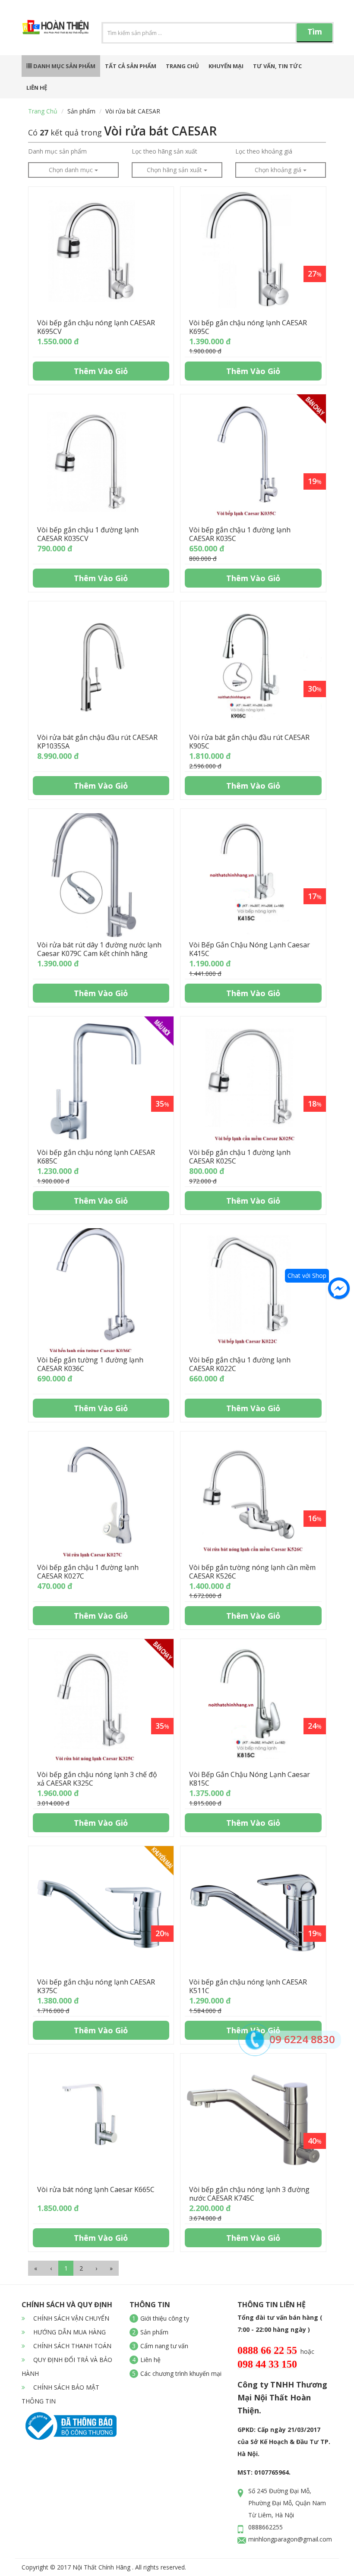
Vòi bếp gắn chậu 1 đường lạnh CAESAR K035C (240, 534)
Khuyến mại (226, 66)
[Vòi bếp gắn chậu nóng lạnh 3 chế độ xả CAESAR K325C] (101, 1705)
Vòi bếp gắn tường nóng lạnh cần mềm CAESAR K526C (252, 1572)
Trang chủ (182, 66)
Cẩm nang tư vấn (164, 2346)
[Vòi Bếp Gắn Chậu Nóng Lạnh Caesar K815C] (253, 1705)
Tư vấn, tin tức (277, 66)
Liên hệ (37, 88)
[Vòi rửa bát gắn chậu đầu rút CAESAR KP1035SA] (101, 668)
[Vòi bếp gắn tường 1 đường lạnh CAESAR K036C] (101, 1290)
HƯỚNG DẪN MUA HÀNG (69, 2332)
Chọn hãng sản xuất (175, 170)
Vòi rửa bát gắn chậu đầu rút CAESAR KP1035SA (97, 742)
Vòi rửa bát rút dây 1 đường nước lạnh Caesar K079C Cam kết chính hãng (99, 949)
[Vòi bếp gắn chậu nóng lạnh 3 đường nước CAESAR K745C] (253, 2120)
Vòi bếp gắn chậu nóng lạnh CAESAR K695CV (96, 327)
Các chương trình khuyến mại (181, 2373)
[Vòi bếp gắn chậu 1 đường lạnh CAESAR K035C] (253, 461)
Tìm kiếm (315, 34)
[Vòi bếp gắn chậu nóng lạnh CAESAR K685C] (101, 1083)
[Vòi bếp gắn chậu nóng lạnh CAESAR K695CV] (101, 253)
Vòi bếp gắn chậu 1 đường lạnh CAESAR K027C (88, 1572)
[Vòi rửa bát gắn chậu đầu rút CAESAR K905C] (253, 668)
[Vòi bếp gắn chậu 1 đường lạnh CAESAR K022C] (253, 1290)
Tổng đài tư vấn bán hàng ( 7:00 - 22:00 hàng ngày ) (280, 2323)
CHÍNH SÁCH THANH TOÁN (71, 2346)
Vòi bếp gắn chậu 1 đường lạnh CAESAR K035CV (88, 534)
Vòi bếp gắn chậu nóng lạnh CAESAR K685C (96, 1157)
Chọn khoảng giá (279, 170)
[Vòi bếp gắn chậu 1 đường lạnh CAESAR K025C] (253, 1083)
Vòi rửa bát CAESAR (133, 111)
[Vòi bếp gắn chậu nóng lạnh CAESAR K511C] (253, 1912)
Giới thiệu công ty (165, 2318)
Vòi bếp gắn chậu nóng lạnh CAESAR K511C (248, 1986)
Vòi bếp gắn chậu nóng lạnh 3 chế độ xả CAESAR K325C (97, 1779)
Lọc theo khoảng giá (264, 151)
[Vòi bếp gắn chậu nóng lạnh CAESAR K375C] (101, 1912)
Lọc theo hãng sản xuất (164, 151)
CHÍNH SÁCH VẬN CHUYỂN (70, 2318)
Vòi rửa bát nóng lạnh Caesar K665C (96, 2189)
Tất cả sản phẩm (131, 66)
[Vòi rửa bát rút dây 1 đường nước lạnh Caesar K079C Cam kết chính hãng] (101, 875)
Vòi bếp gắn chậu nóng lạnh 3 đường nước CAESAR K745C (249, 2194)
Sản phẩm (81, 111)
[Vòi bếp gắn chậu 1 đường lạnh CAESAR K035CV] (101, 461)
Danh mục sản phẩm (64, 66)
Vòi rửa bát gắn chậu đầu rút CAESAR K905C (249, 742)
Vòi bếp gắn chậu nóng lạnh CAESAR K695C (248, 327)
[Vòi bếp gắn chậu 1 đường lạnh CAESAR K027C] (101, 1498)
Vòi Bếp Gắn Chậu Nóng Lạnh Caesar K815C (250, 1779)
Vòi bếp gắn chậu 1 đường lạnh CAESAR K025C (240, 1157)
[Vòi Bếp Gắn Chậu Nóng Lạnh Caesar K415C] (253, 875)
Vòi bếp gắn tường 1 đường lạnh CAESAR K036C (90, 1364)
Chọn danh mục (72, 170)
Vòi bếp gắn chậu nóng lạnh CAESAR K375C (96, 1986)
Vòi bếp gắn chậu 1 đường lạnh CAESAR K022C (240, 1364)
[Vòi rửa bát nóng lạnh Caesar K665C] (101, 2120)
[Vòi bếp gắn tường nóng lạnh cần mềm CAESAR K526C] (253, 1498)
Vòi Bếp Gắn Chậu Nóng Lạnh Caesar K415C (250, 949)
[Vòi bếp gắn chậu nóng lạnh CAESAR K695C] (253, 253)
